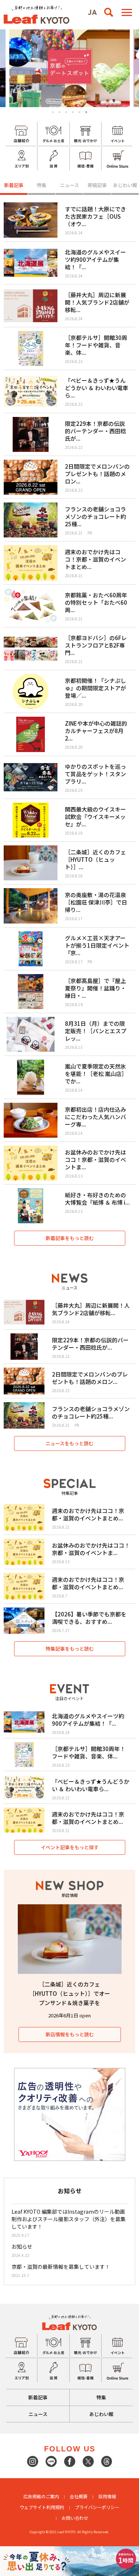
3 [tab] (66, 112)
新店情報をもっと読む (70, 2034)
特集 (42, 185)
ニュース (69, 185)
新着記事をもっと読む (70, 1238)
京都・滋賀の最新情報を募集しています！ (61, 2267)
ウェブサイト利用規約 (42, 2507)
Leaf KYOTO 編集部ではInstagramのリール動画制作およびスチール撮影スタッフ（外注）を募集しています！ (69, 2219)
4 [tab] (73, 112)
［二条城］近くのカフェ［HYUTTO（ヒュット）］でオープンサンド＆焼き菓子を (70, 1993)
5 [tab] (80, 112)
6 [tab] (86, 112)
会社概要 (79, 2496)
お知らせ (22, 2246)
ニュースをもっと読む (69, 1443)
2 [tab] (59, 112)
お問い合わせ (75, 2518)
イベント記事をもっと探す (70, 1847)
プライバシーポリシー (97, 2507)
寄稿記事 (97, 185)
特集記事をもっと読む (70, 1649)
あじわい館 (125, 185)
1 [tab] (53, 112)
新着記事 (14, 185)
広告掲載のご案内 (41, 2496)
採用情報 (107, 2496)
